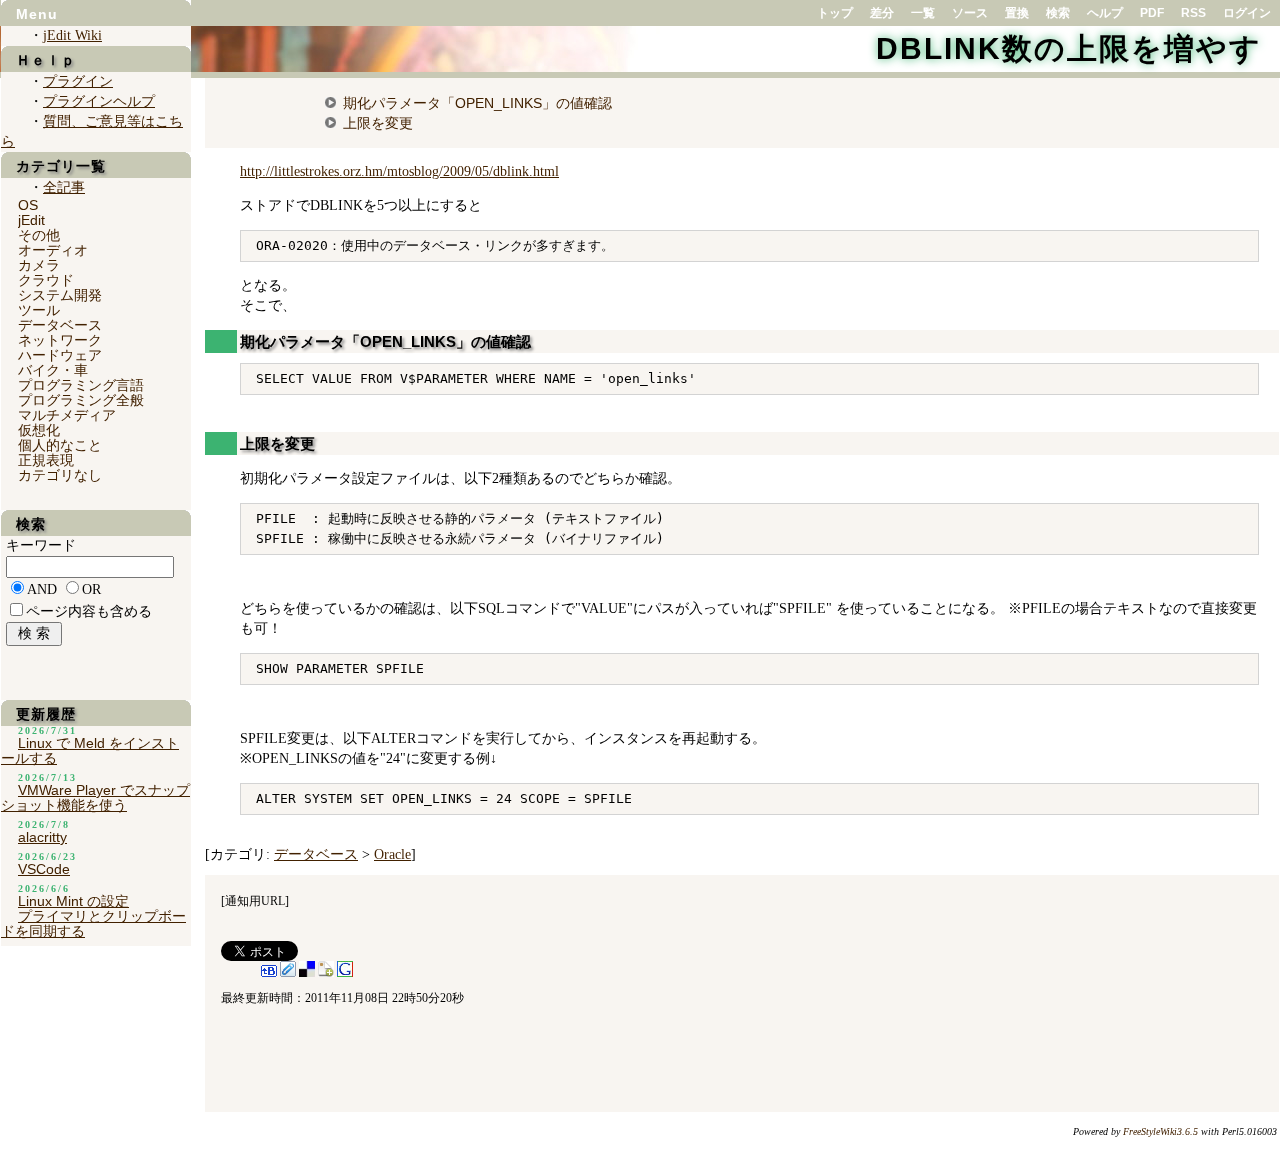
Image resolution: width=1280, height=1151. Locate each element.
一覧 (923, 13)
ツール (39, 310)
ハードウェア (60, 355)
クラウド (46, 280)
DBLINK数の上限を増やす (1069, 48)
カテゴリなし (60, 475)
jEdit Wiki (72, 35)
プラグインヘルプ (99, 101)
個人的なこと (60, 445)
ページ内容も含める (89, 611)
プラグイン (78, 81)
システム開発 (60, 295)
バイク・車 (53, 370)
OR (91, 589)
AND (42, 589)
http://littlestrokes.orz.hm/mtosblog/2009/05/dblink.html (399, 171)
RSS (1193, 13)
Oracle (392, 854)
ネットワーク (60, 340)
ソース (970, 13)
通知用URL (255, 901)
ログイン (1247, 13)
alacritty (42, 837)
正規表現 (46, 460)
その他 (39, 235)
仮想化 (39, 430)
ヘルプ (1105, 13)
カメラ (39, 265)
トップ (835, 13)
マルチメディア (67, 415)
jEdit (31, 220)
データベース (316, 854)
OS (28, 205)
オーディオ (53, 250)
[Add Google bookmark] (345, 973)
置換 (1017, 13)
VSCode (44, 869)
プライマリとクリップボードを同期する (93, 923)
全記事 (64, 187)
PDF (1152, 13)
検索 (1058, 13)
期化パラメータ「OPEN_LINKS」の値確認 (477, 103)
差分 (882, 13)
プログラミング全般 (81, 400)
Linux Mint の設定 (73, 901)
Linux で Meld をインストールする (90, 750)
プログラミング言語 (81, 385)
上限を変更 (378, 123)
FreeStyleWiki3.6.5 (1160, 1131)
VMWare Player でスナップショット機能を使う (95, 797)
